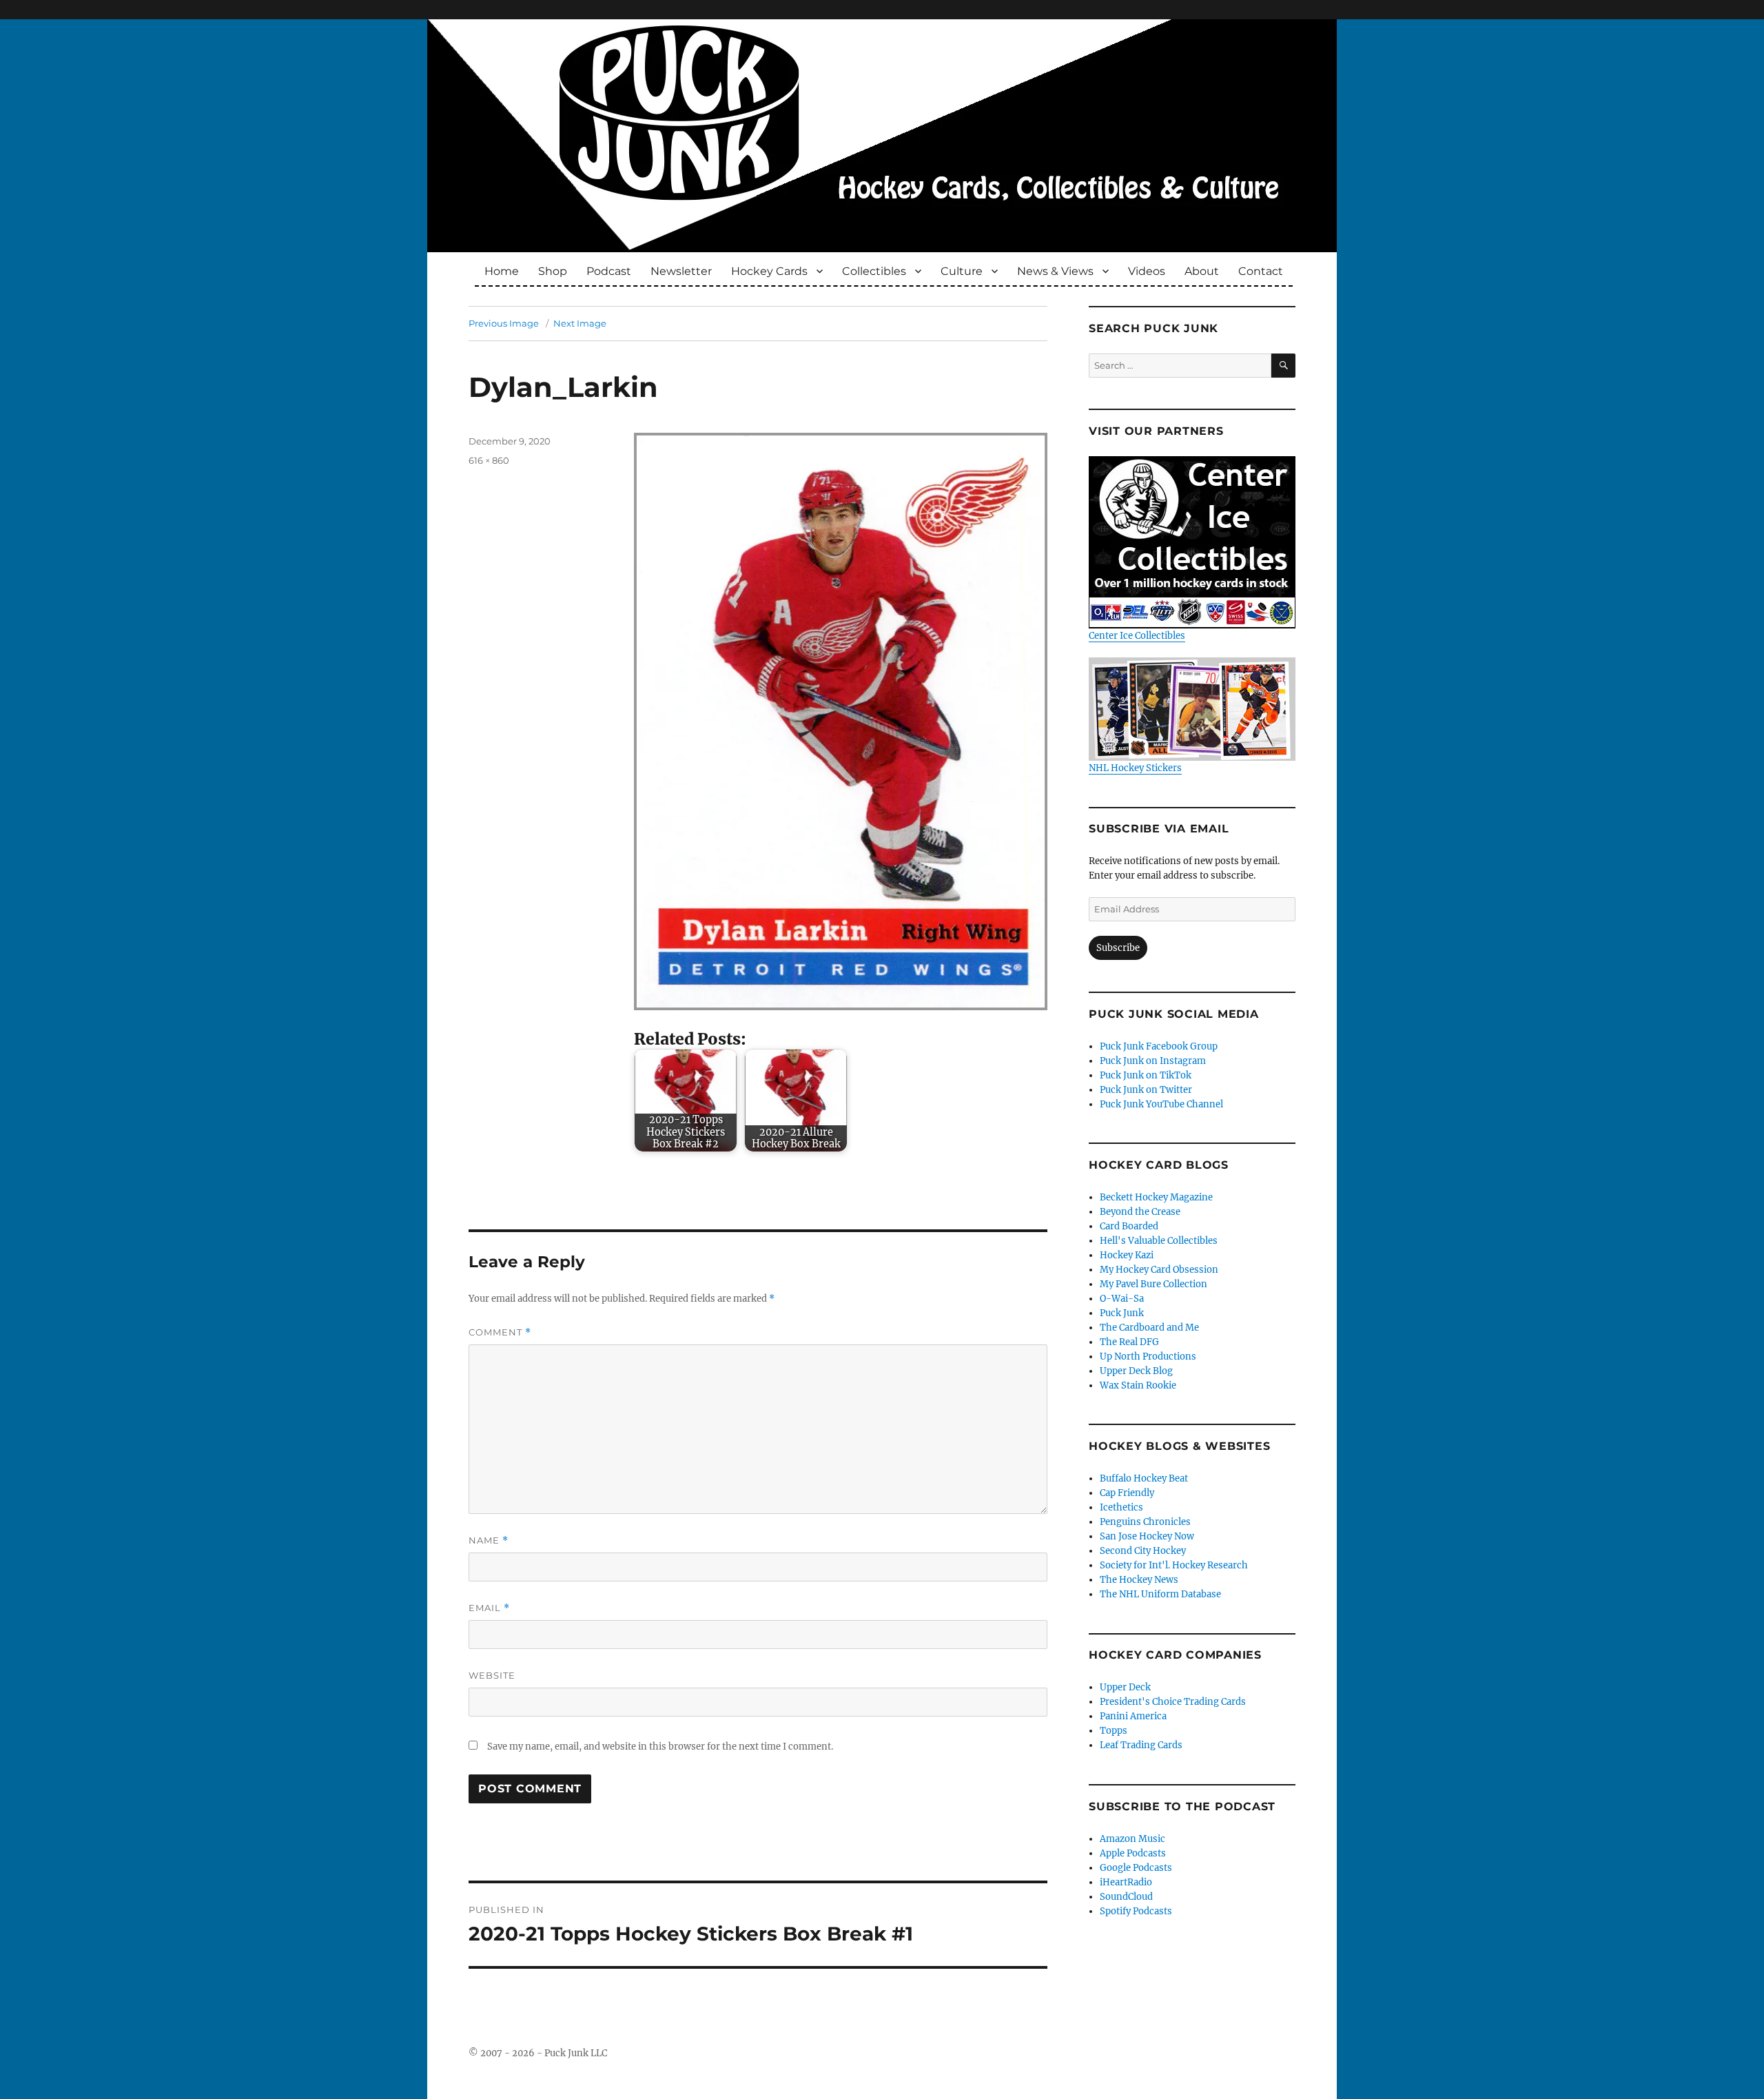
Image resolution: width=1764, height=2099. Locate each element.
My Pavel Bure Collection (1153, 1284)
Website (492, 1675)
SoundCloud (1126, 1897)
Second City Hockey (1143, 1551)
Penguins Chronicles (1145, 1522)
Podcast (609, 271)
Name (489, 1540)
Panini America (1133, 1716)
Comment (500, 1332)
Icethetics (1121, 1507)
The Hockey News (1139, 1580)
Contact (1261, 271)
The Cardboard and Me (1149, 1328)
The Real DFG (1129, 1342)
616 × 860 (489, 460)
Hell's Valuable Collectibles (1159, 1241)
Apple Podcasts (1133, 1853)
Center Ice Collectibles (1137, 636)
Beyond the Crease (1140, 1212)
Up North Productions (1148, 1356)
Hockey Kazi (1127, 1255)
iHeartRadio (1126, 1882)
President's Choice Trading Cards (1173, 1702)
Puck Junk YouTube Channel (1161, 1104)
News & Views (1055, 271)
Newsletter (681, 271)
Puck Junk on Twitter (1146, 1090)
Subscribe (1118, 948)
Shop (553, 271)
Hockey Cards (769, 271)
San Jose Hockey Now (1147, 1536)
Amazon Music (1132, 1839)
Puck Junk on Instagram (1153, 1061)
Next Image (580, 323)
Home (502, 271)
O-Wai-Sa (1122, 1299)
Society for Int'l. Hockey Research (1174, 1565)
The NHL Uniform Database (1160, 1594)
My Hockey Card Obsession (1159, 1270)
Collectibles (874, 271)
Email (489, 1608)
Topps (1114, 1731)
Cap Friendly (1127, 1493)
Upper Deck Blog (1136, 1371)
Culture (962, 271)
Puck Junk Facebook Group (1159, 1046)
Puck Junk (1122, 1313)
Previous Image (504, 323)
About (1202, 271)
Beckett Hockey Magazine (1156, 1197)
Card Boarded (1129, 1226)
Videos (1147, 271)
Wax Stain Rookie (1138, 1385)
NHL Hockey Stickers (1135, 768)
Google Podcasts (1136, 1868)
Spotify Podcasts (1136, 1911)
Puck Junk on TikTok (1146, 1075)
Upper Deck (1125, 1687)
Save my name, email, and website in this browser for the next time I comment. (660, 1747)
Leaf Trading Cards (1141, 1745)
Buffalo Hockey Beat (1144, 1478)
